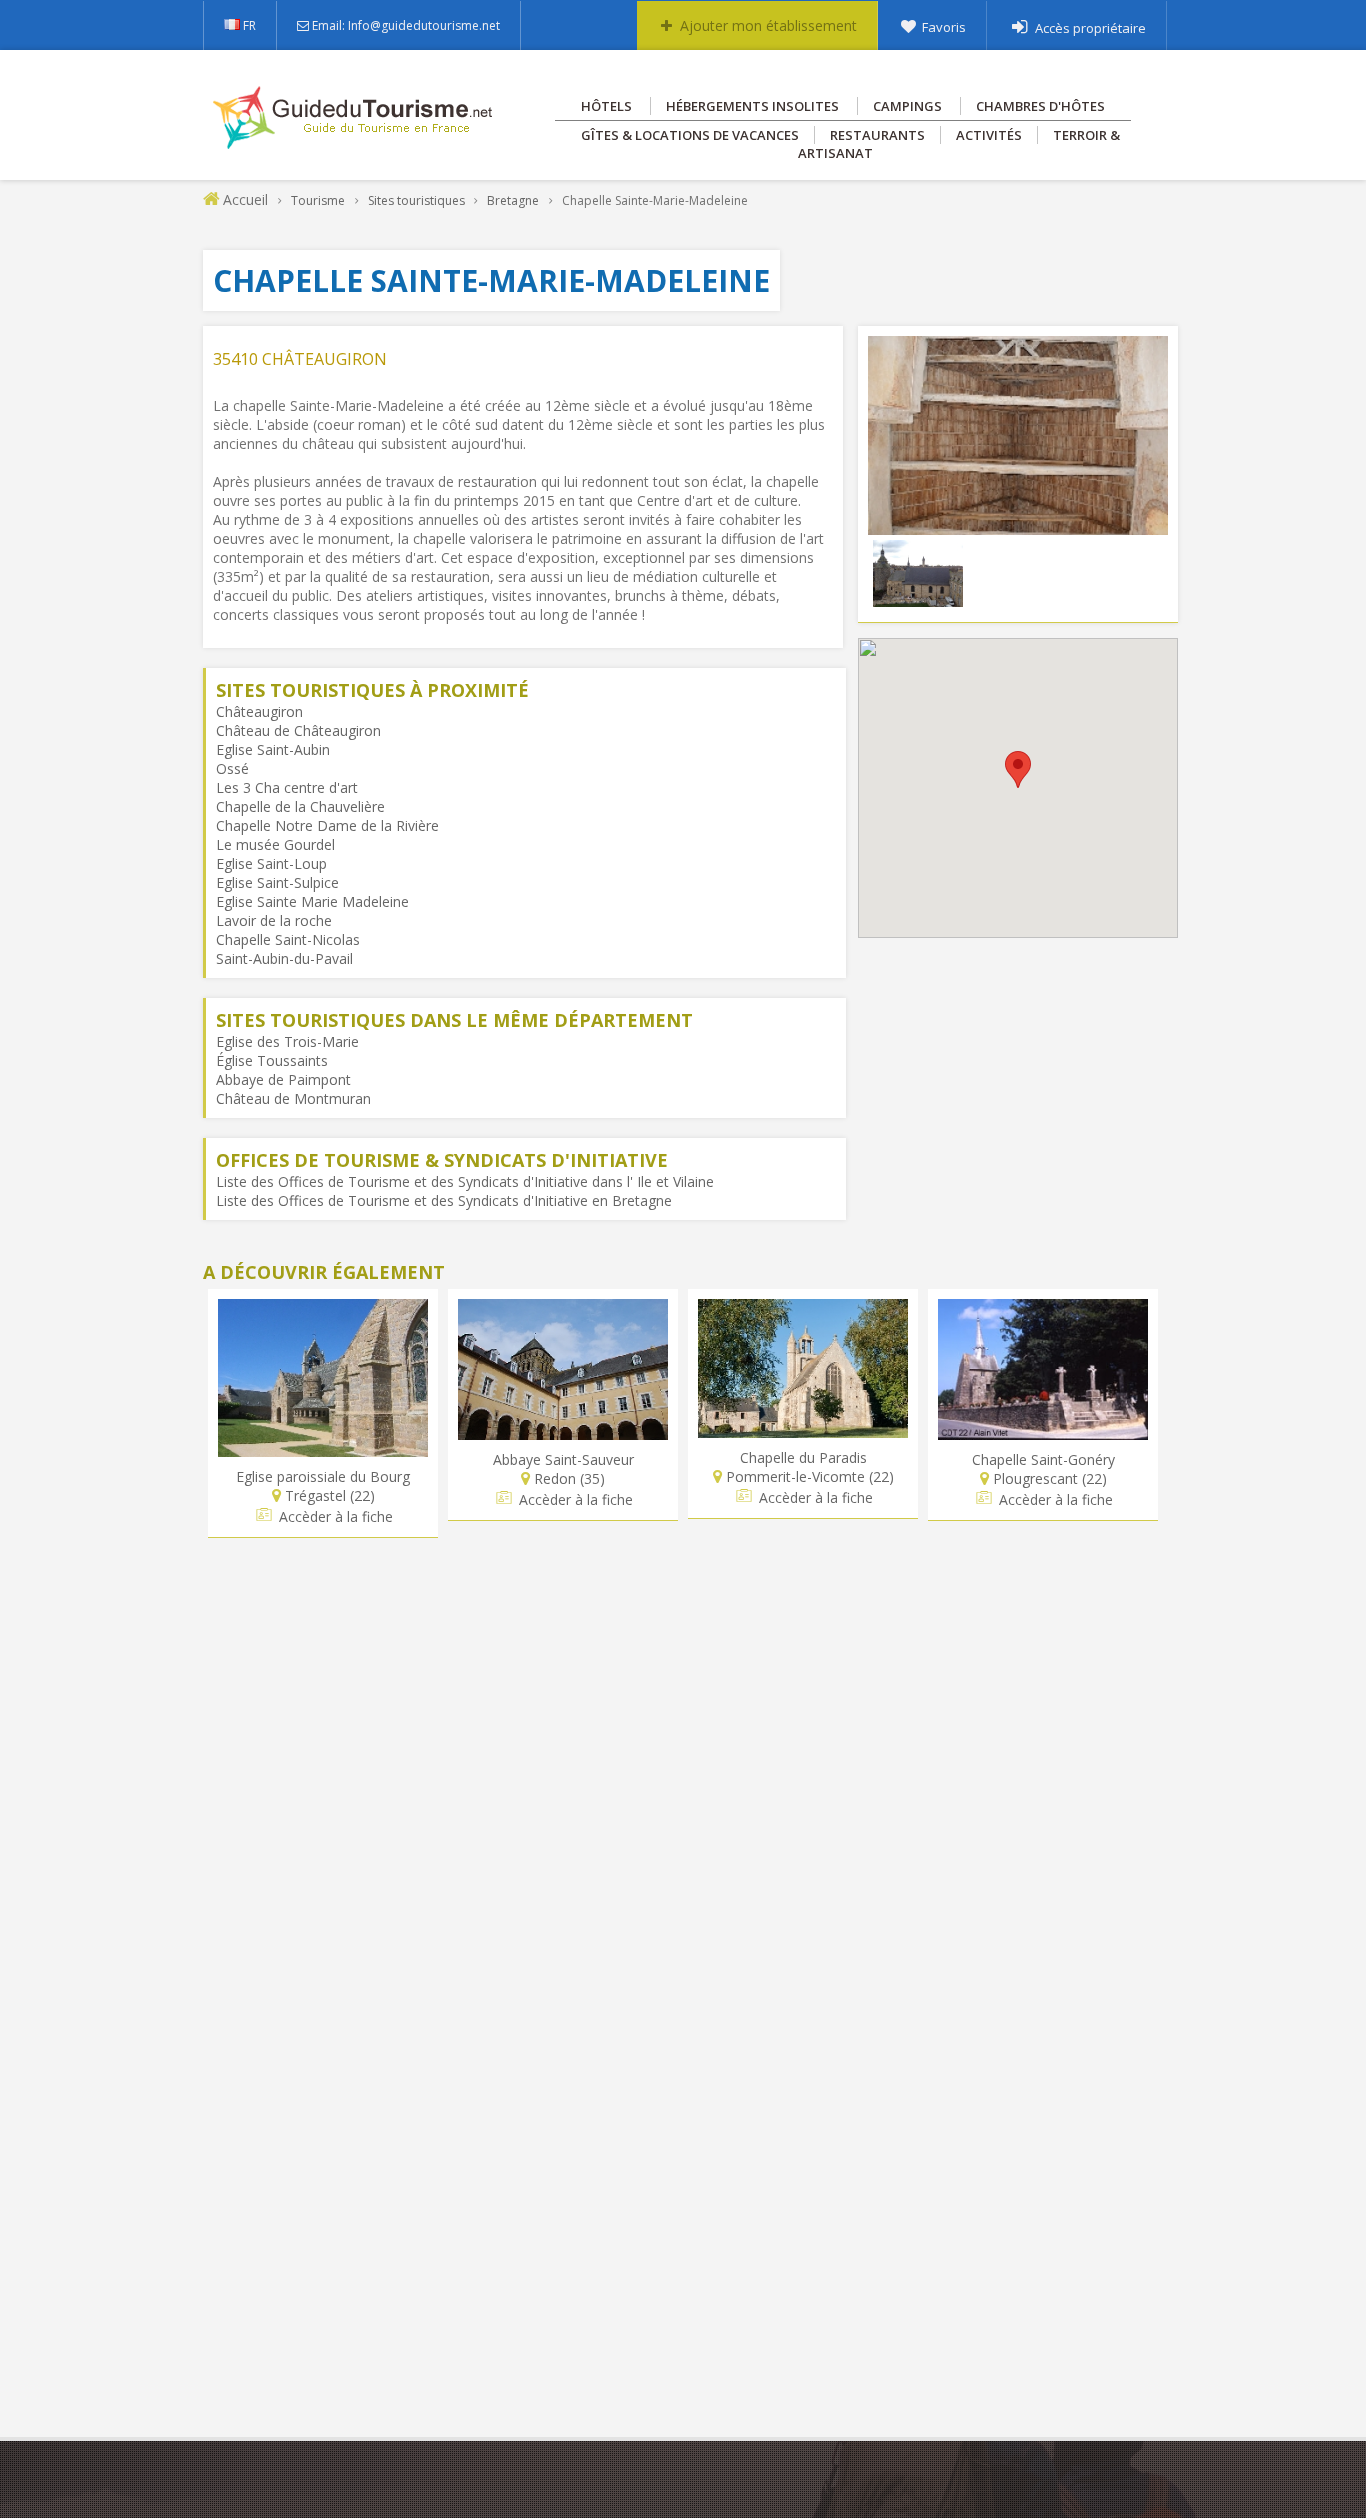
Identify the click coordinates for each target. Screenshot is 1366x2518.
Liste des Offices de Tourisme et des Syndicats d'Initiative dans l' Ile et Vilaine (465, 1181)
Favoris (944, 27)
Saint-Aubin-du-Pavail (284, 958)
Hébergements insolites (752, 106)
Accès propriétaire (1090, 28)
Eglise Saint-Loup (271, 863)
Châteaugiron (259, 711)
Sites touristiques (416, 200)
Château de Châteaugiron (298, 730)
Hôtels (606, 106)
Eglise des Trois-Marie (287, 1041)
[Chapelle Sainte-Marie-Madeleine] (1018, 525)
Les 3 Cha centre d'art (287, 787)
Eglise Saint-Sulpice (277, 882)
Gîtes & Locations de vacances (690, 135)
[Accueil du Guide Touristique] (354, 142)
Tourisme (318, 200)
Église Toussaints (272, 1060)
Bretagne (513, 200)
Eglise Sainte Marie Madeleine (312, 901)
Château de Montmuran (293, 1098)
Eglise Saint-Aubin (273, 749)
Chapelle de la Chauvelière (300, 806)
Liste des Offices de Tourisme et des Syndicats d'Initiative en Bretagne (444, 1200)
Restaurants (877, 135)
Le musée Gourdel (275, 844)
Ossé (232, 768)
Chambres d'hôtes (1040, 106)
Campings (907, 106)
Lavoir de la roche (274, 920)
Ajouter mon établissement (768, 25)
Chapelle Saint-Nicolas (288, 939)
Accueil (245, 199)
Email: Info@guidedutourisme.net (406, 25)
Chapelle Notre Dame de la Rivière (327, 825)
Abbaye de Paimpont (283, 1079)
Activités (989, 135)
